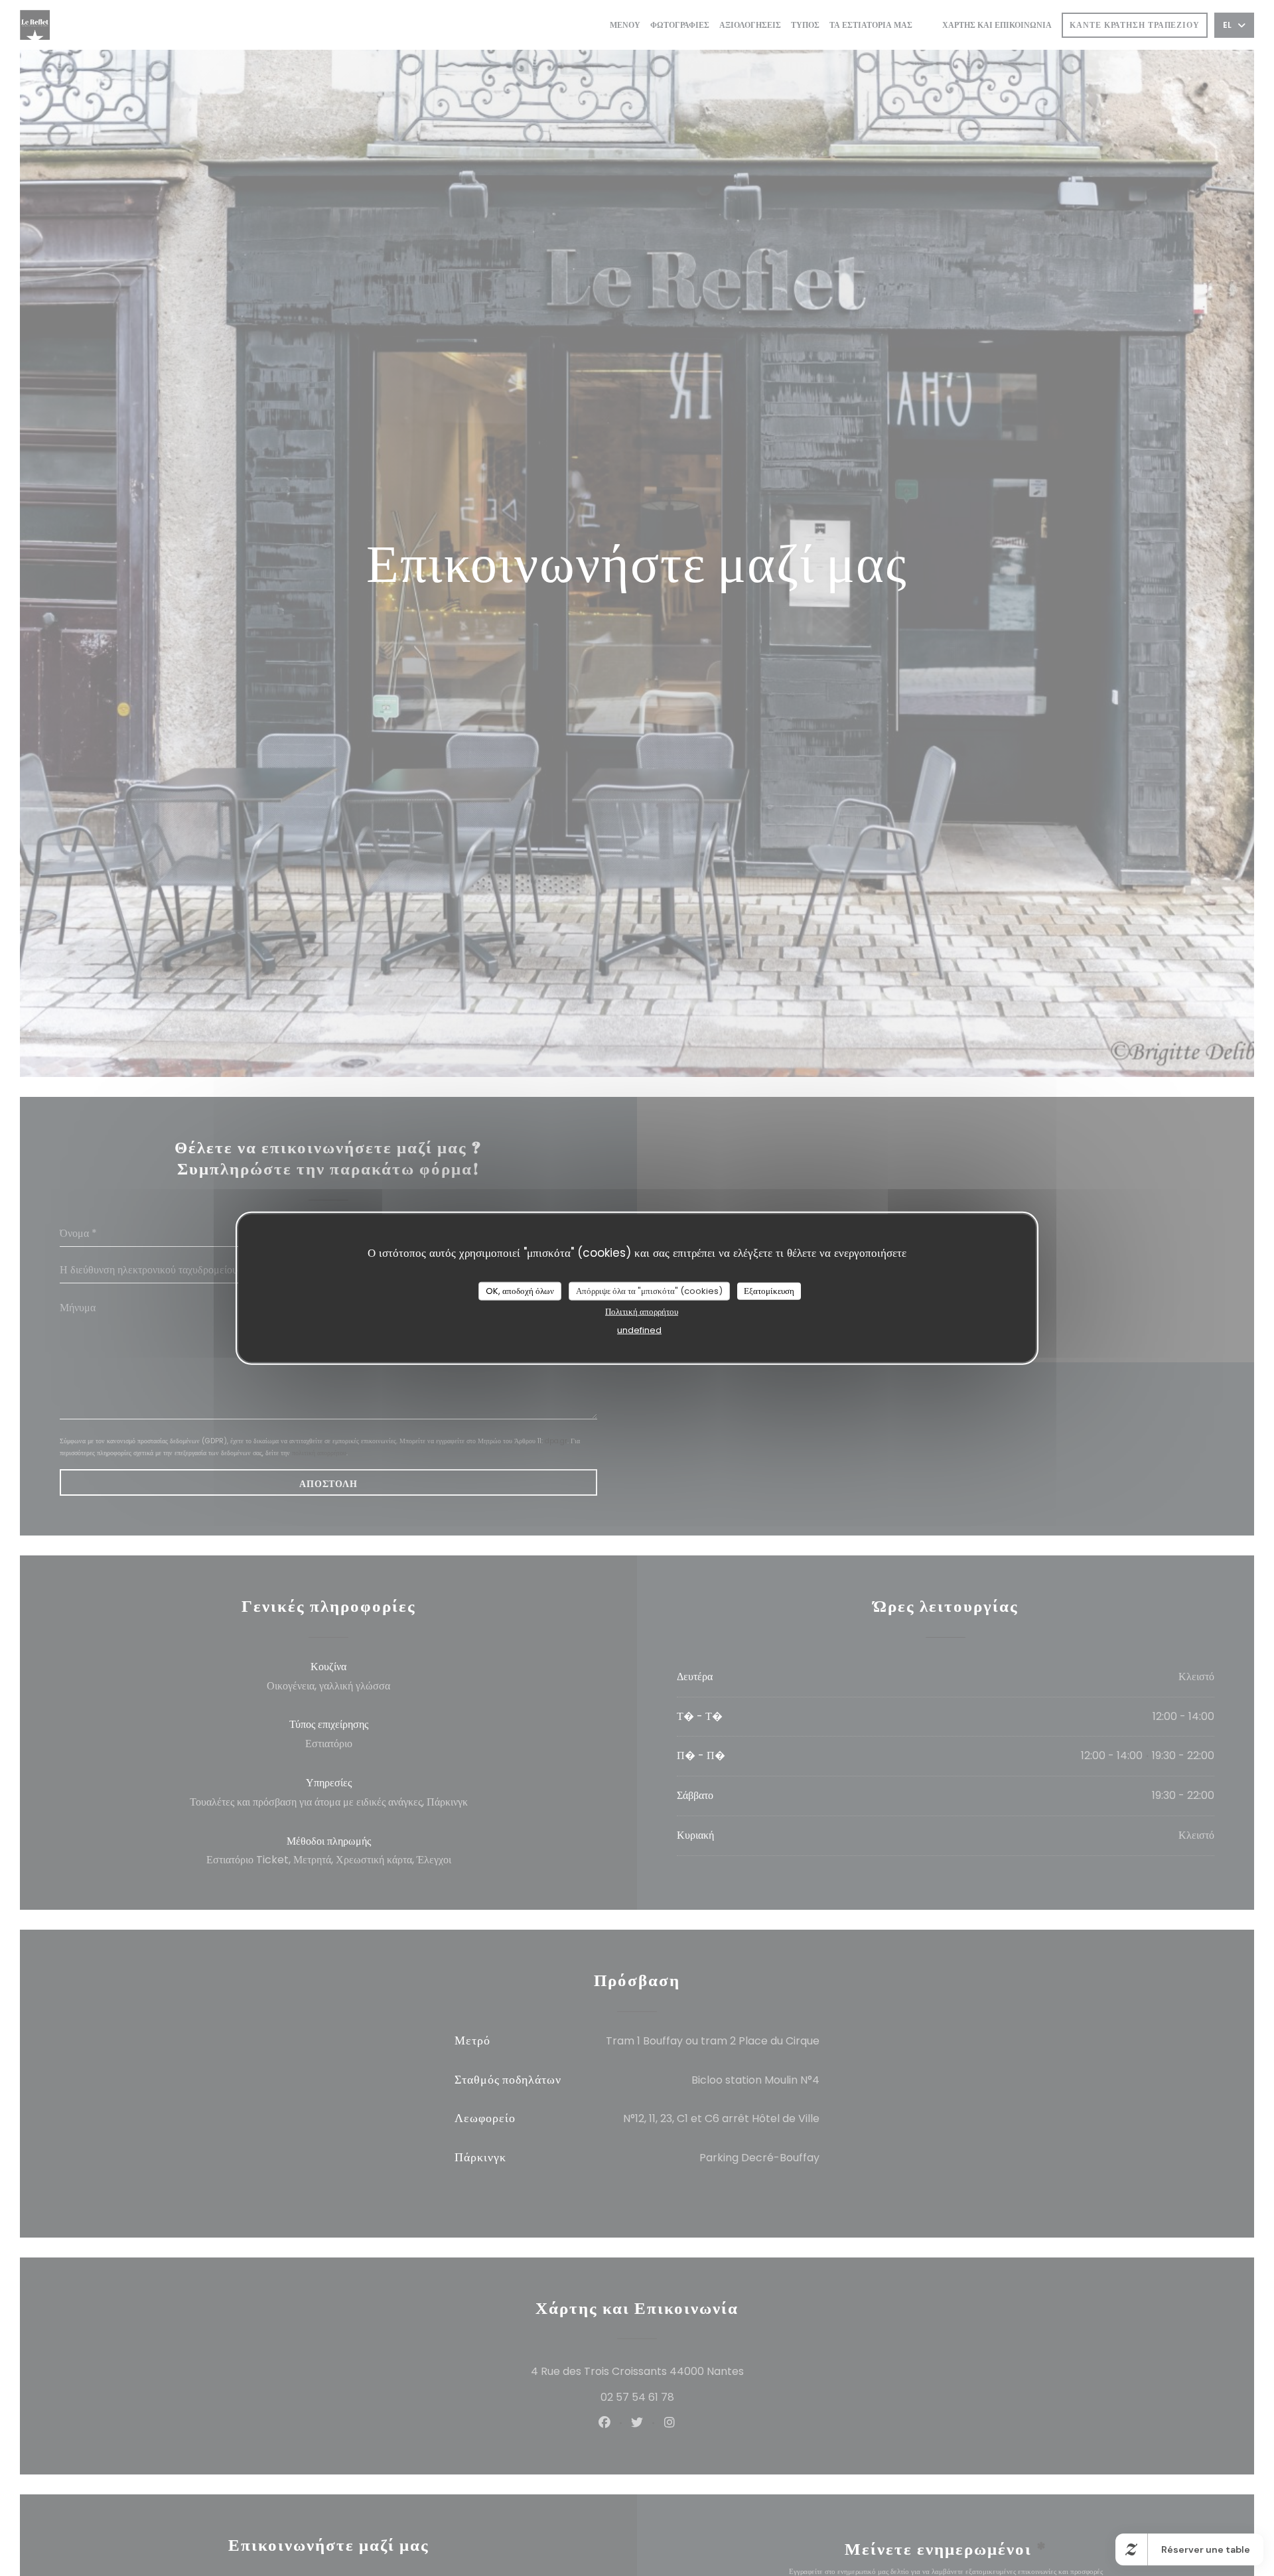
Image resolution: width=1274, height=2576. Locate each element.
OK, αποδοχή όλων (520, 1291)
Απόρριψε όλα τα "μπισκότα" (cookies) (649, 1291)
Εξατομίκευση (769, 1291)
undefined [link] (639, 1329)
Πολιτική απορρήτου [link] (642, 1311)
